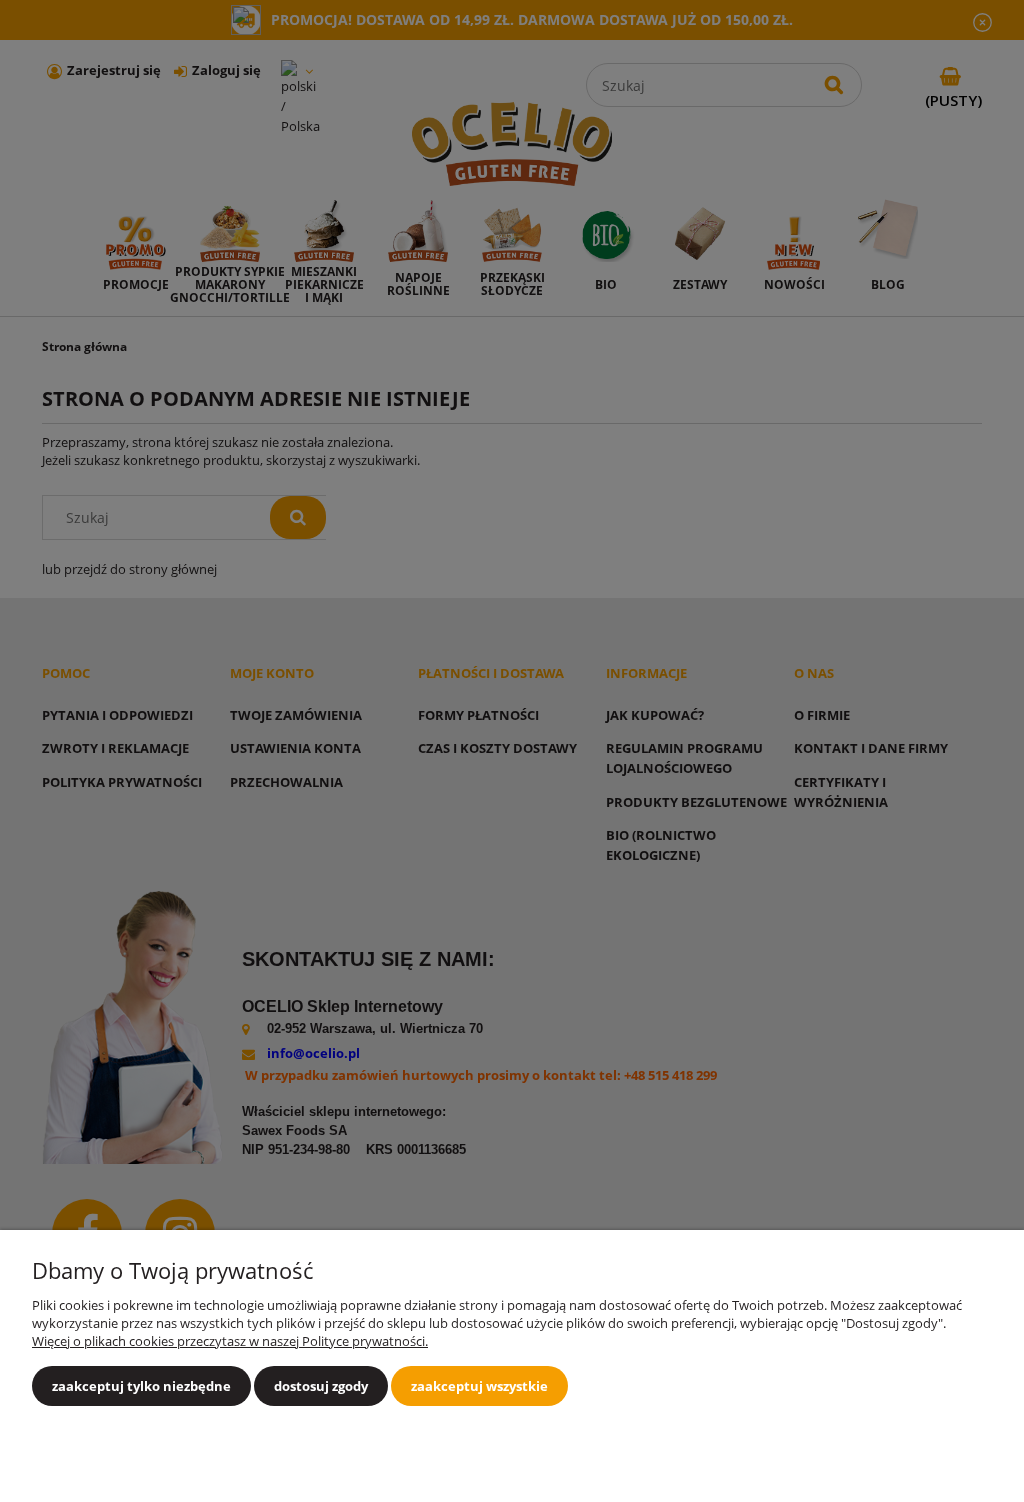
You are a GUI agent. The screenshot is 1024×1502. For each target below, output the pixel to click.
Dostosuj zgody (321, 1386)
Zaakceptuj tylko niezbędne (141, 1386)
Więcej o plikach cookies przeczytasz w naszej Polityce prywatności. (230, 1341)
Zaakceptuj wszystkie (479, 1386)
